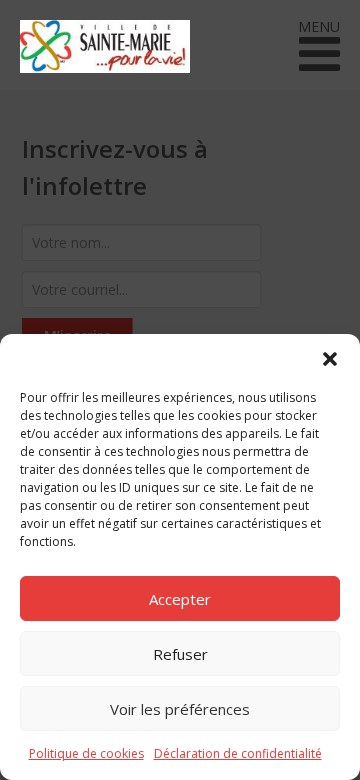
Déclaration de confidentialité (238, 753)
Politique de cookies (86, 753)
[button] (330, 359)
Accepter (180, 599)
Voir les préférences (180, 709)
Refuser (180, 654)
